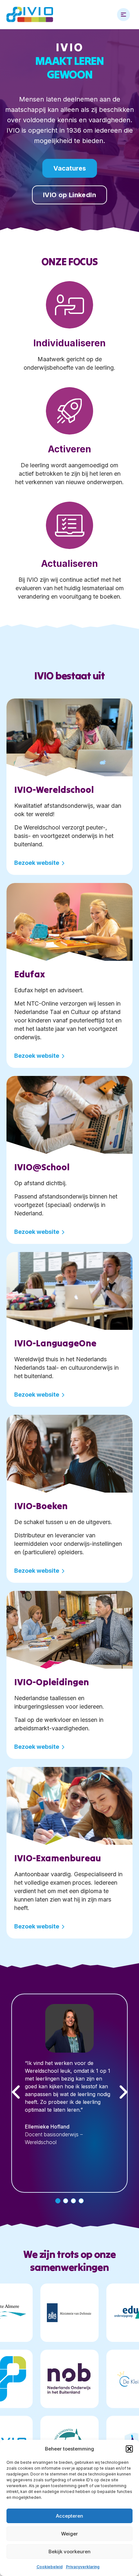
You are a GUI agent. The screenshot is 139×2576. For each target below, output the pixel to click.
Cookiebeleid (50, 2567)
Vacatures (70, 168)
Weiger (69, 2534)
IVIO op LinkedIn (69, 195)
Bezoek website (37, 863)
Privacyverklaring (83, 2567)
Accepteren (69, 2516)
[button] (129, 2449)
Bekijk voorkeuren (69, 2552)
